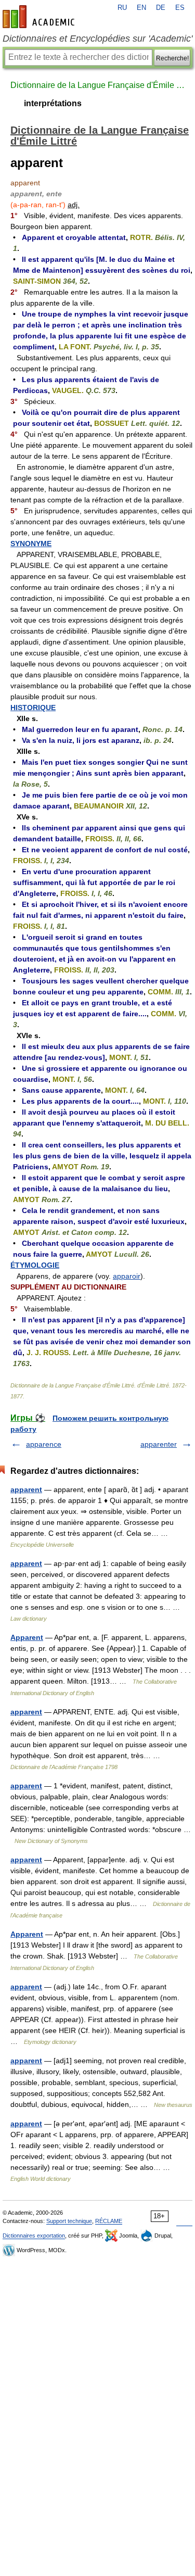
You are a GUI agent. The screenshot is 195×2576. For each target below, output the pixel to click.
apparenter (159, 1444)
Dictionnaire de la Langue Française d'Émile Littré (97, 85)
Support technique (69, 2221)
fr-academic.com (40, 17)
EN (141, 8)
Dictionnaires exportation (34, 2236)
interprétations (53, 103)
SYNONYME (31, 544)
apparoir (127, 1276)
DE (161, 8)
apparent (26, 1489)
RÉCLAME (109, 2221)
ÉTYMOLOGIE (35, 1265)
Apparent (27, 1637)
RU (122, 8)
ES (180, 8)
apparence (44, 1444)
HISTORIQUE (33, 708)
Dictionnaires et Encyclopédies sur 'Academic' (97, 39)
